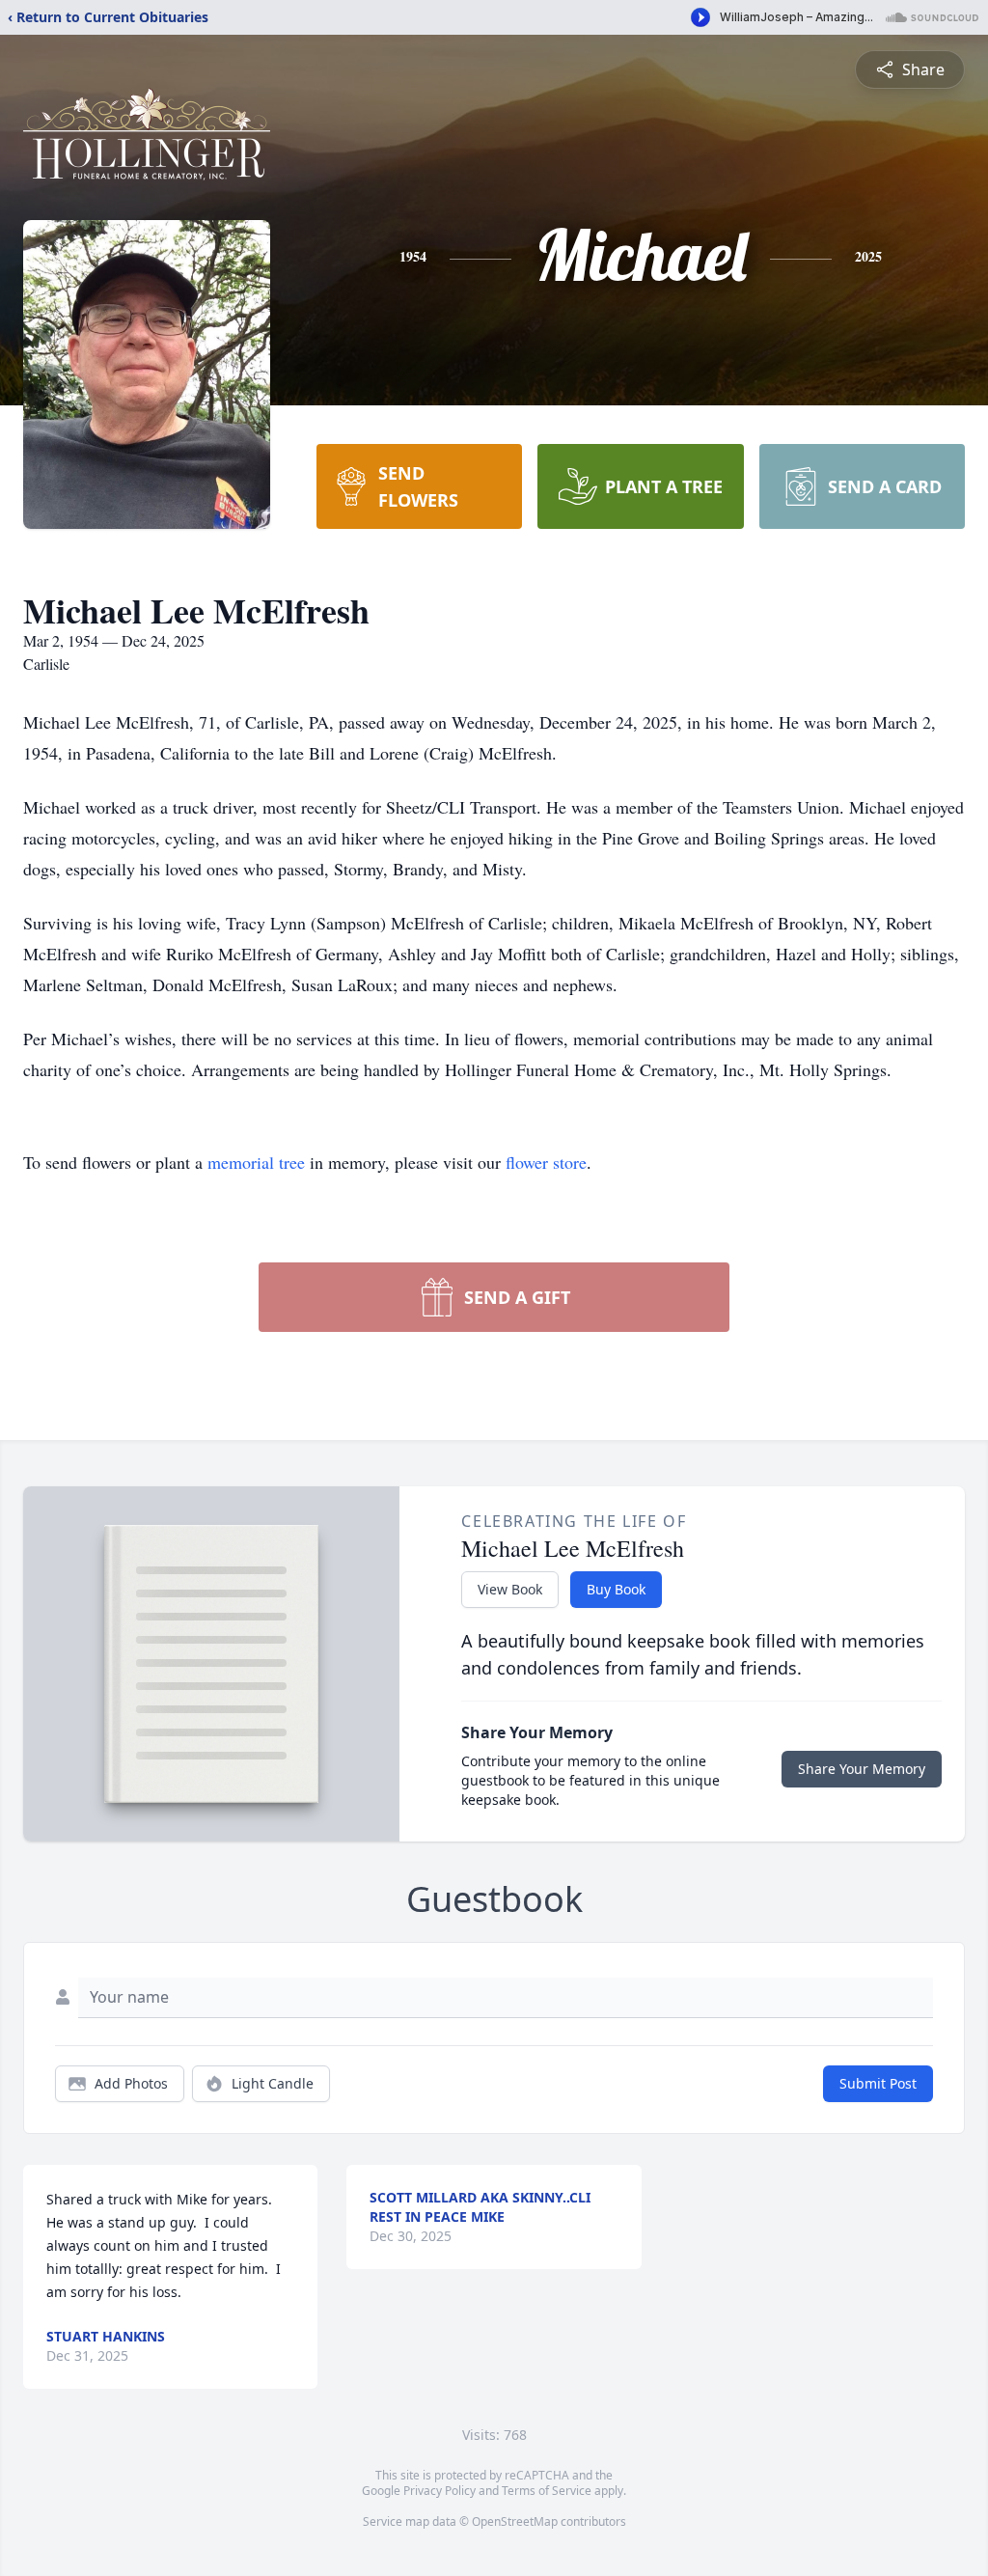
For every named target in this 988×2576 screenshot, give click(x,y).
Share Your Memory (862, 1769)
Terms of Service (547, 2491)
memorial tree (256, 1162)
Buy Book (616, 1589)
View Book (510, 1589)
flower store (546, 1162)
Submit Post (878, 2083)
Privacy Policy (439, 2491)
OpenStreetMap (515, 2521)
